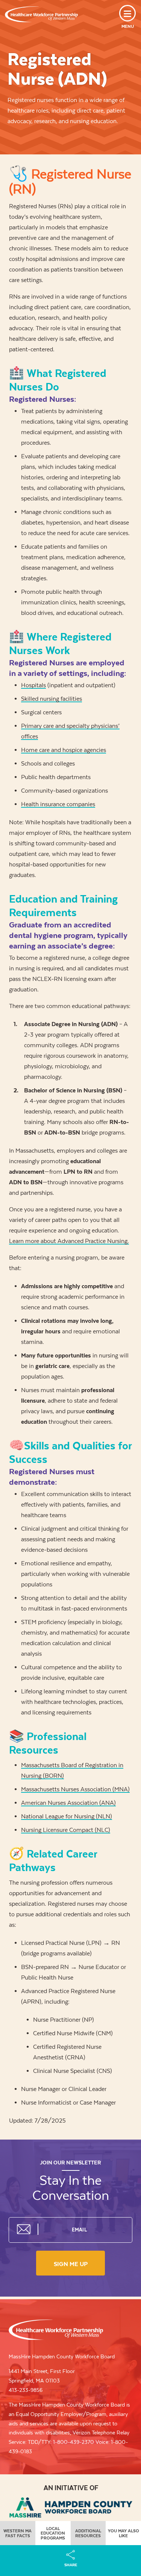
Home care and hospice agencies (64, 750)
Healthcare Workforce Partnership (41, 14)
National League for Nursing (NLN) (67, 1816)
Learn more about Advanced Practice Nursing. (69, 1241)
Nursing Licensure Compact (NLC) (66, 1830)
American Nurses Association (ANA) (68, 1803)
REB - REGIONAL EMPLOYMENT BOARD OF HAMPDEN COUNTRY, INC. (71, 2507)
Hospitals (33, 685)
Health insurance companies (58, 804)
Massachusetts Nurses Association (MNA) (75, 1789)
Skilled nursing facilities (52, 699)
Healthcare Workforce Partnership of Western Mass (56, 2330)
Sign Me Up (71, 2264)
